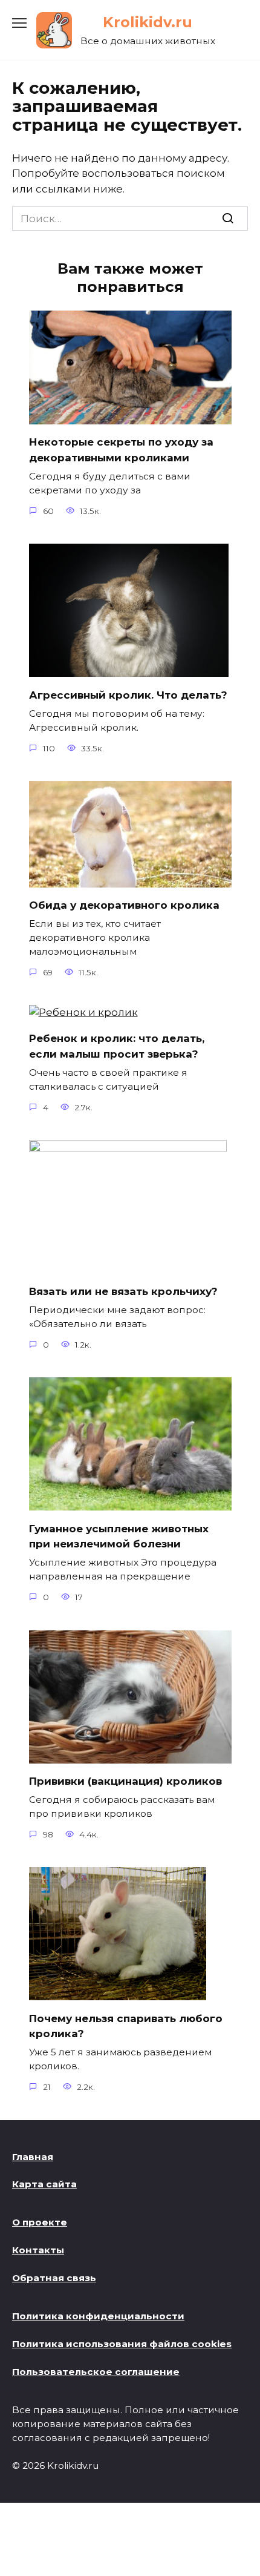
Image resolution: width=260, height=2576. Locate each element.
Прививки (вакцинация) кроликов (125, 1781)
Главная (33, 2157)
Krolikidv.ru (148, 22)
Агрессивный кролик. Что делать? (128, 694)
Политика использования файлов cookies (122, 2344)
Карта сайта (44, 2184)
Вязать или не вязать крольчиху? (123, 1291)
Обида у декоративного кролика (124, 905)
